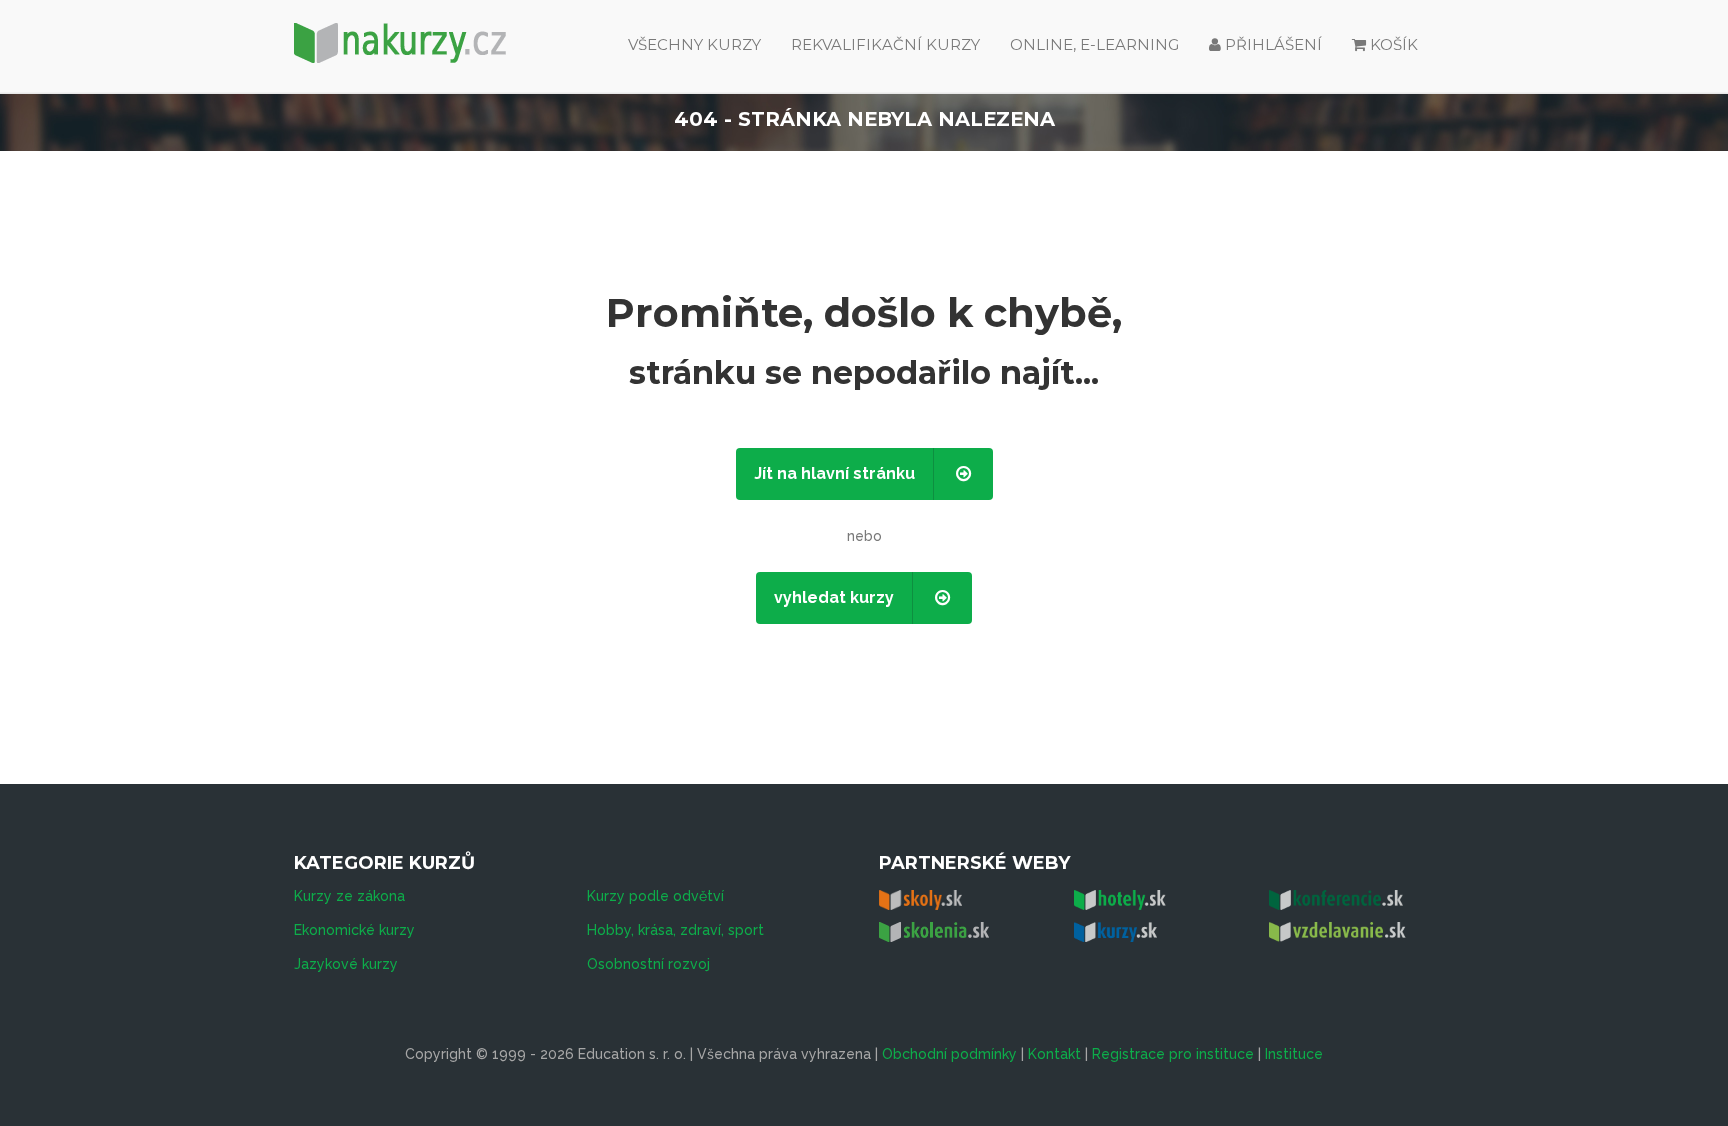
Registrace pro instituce (1173, 1054)
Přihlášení (1271, 44)
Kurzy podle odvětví (655, 896)
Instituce (1294, 1054)
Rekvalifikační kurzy (885, 44)
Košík (1394, 44)
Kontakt (1054, 1054)
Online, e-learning (1094, 44)
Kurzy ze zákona (349, 896)
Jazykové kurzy (346, 964)
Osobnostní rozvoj (648, 964)
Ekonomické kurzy (354, 930)
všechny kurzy (694, 44)
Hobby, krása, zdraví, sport (675, 930)
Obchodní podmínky (949, 1054)
